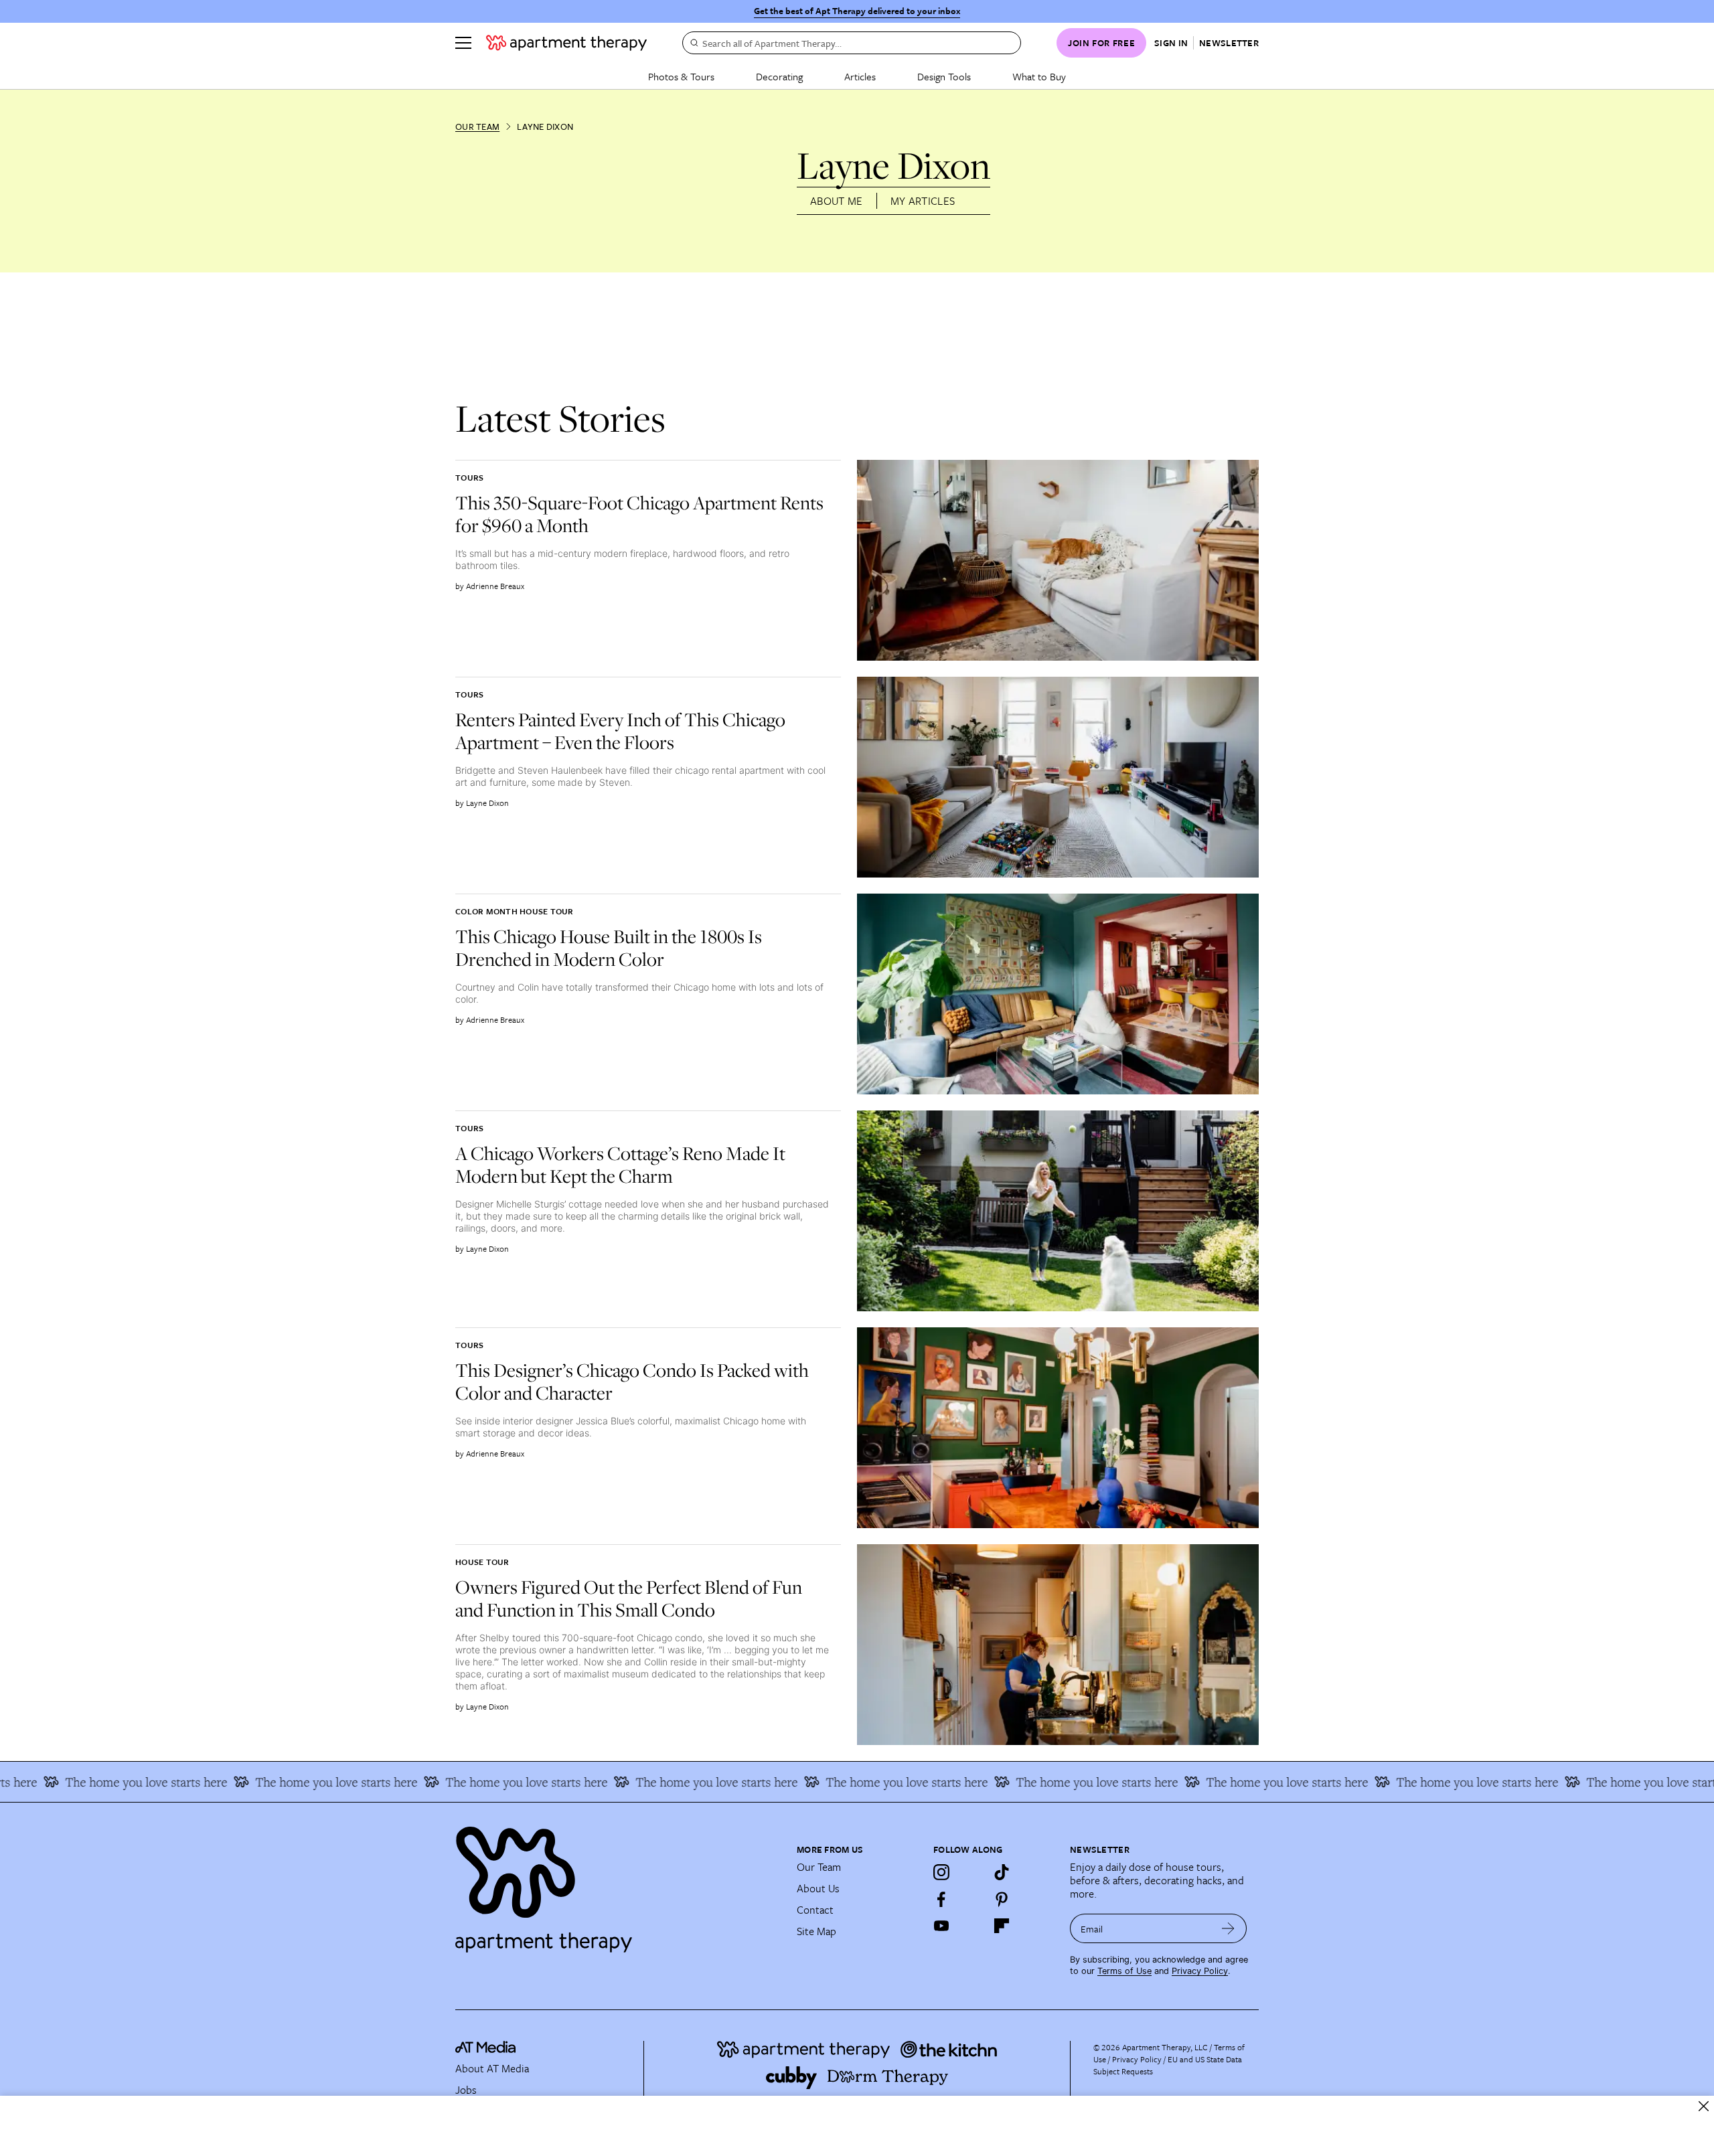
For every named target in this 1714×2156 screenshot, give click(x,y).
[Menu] (463, 43)
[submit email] (1228, 1928)
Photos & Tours (681, 76)
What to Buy (1039, 76)
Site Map (816, 1931)
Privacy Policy (1200, 1971)
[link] (643, 514)
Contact (815, 1910)
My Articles (923, 201)
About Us (818, 1888)
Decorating (779, 76)
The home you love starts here (234, 1782)
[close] (1704, 2106)
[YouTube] (941, 1926)
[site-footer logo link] (485, 2049)
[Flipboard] (1002, 1926)
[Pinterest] (1002, 1899)
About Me (837, 201)
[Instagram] (941, 1872)
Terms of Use (1124, 1971)
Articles (860, 76)
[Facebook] (941, 1899)
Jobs (466, 2090)
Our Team (477, 127)
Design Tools (944, 76)
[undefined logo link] (566, 43)
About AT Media (492, 2068)
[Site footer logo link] (618, 1884)
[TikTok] (1002, 1872)
